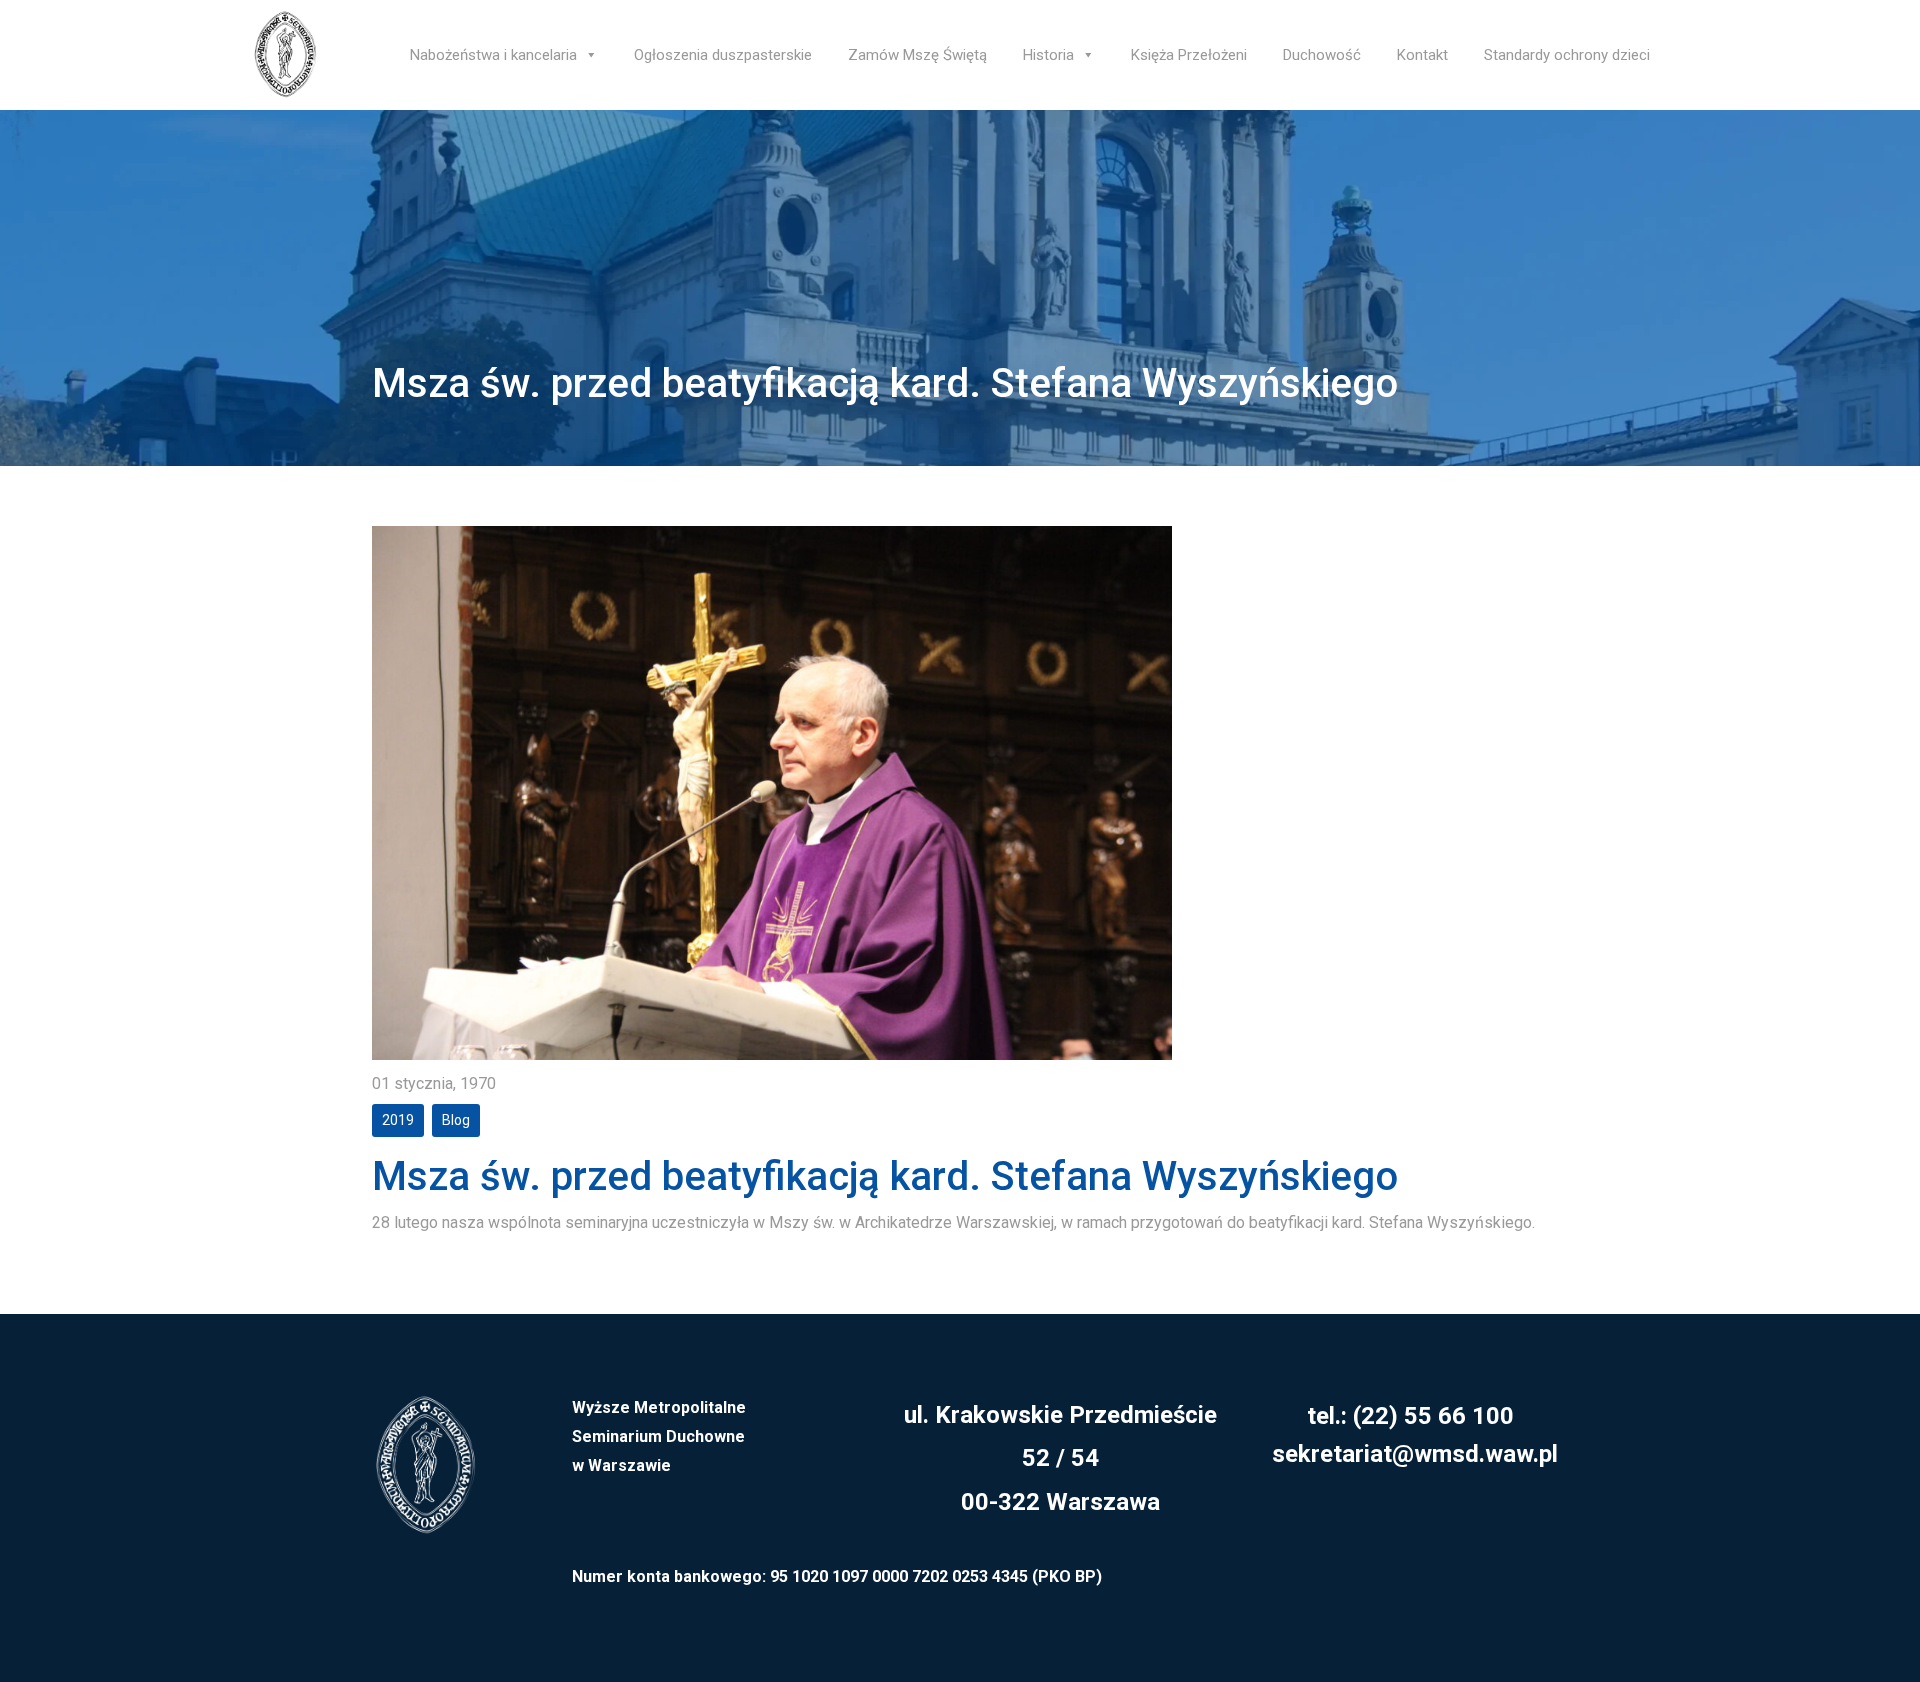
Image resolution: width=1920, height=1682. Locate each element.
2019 (398, 1120)
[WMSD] (285, 55)
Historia (1048, 55)
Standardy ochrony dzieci (1567, 55)
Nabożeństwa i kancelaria (493, 55)
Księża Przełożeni (1189, 55)
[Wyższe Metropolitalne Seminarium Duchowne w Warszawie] (425, 1477)
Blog (456, 1120)
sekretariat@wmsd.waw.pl (1415, 1454)
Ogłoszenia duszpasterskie (723, 55)
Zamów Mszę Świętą (917, 55)
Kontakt (1422, 55)
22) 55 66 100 (1437, 1416)
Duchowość (1322, 55)
